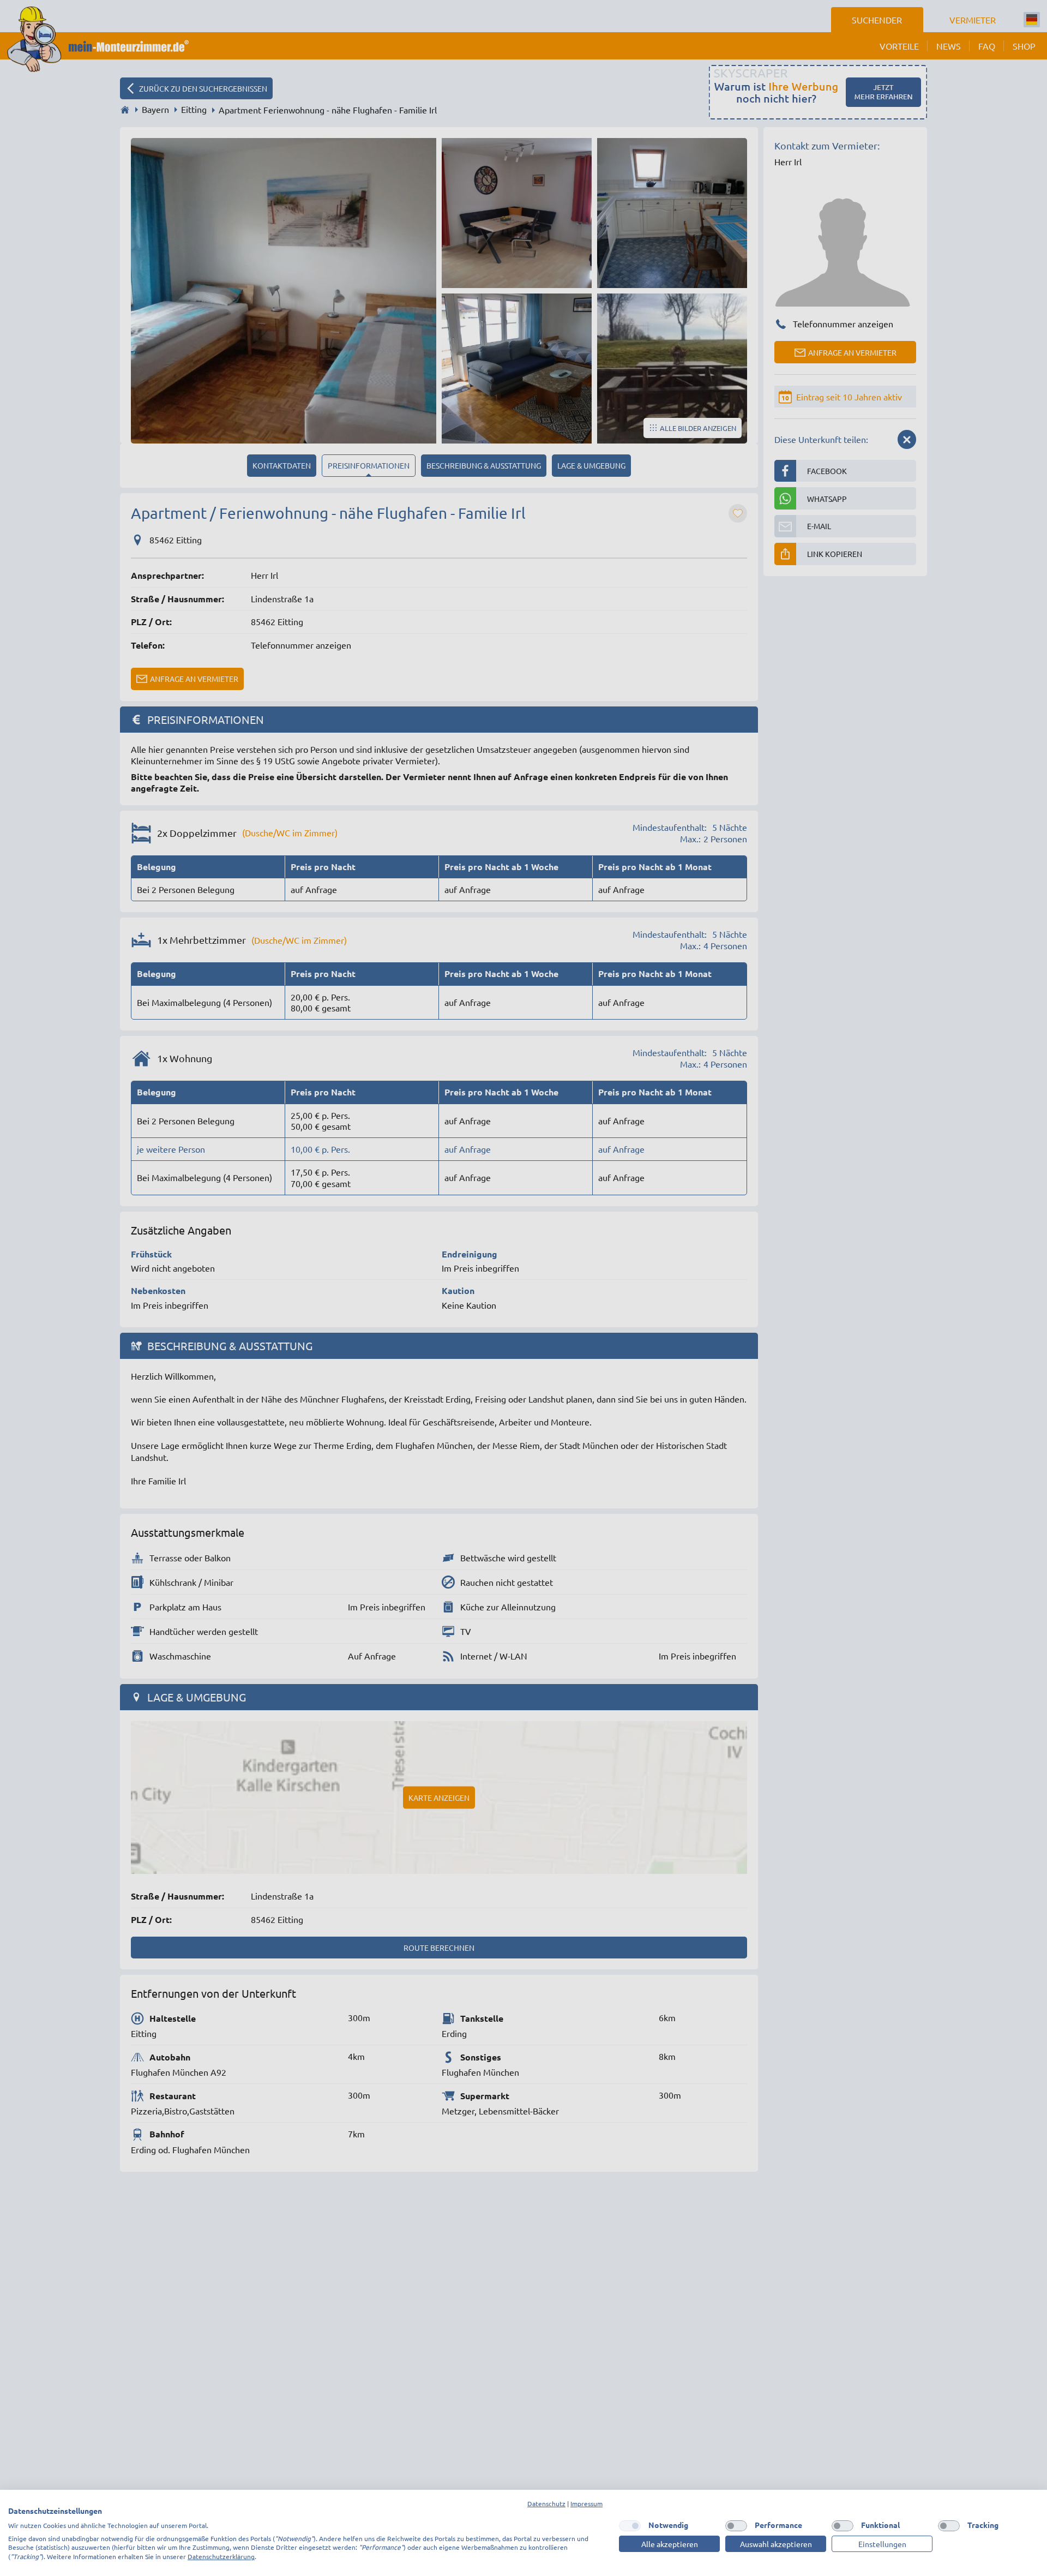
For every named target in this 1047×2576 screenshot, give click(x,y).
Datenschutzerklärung (221, 2556)
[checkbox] (630, 2526)
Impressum (586, 2503)
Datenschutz (546, 2503)
